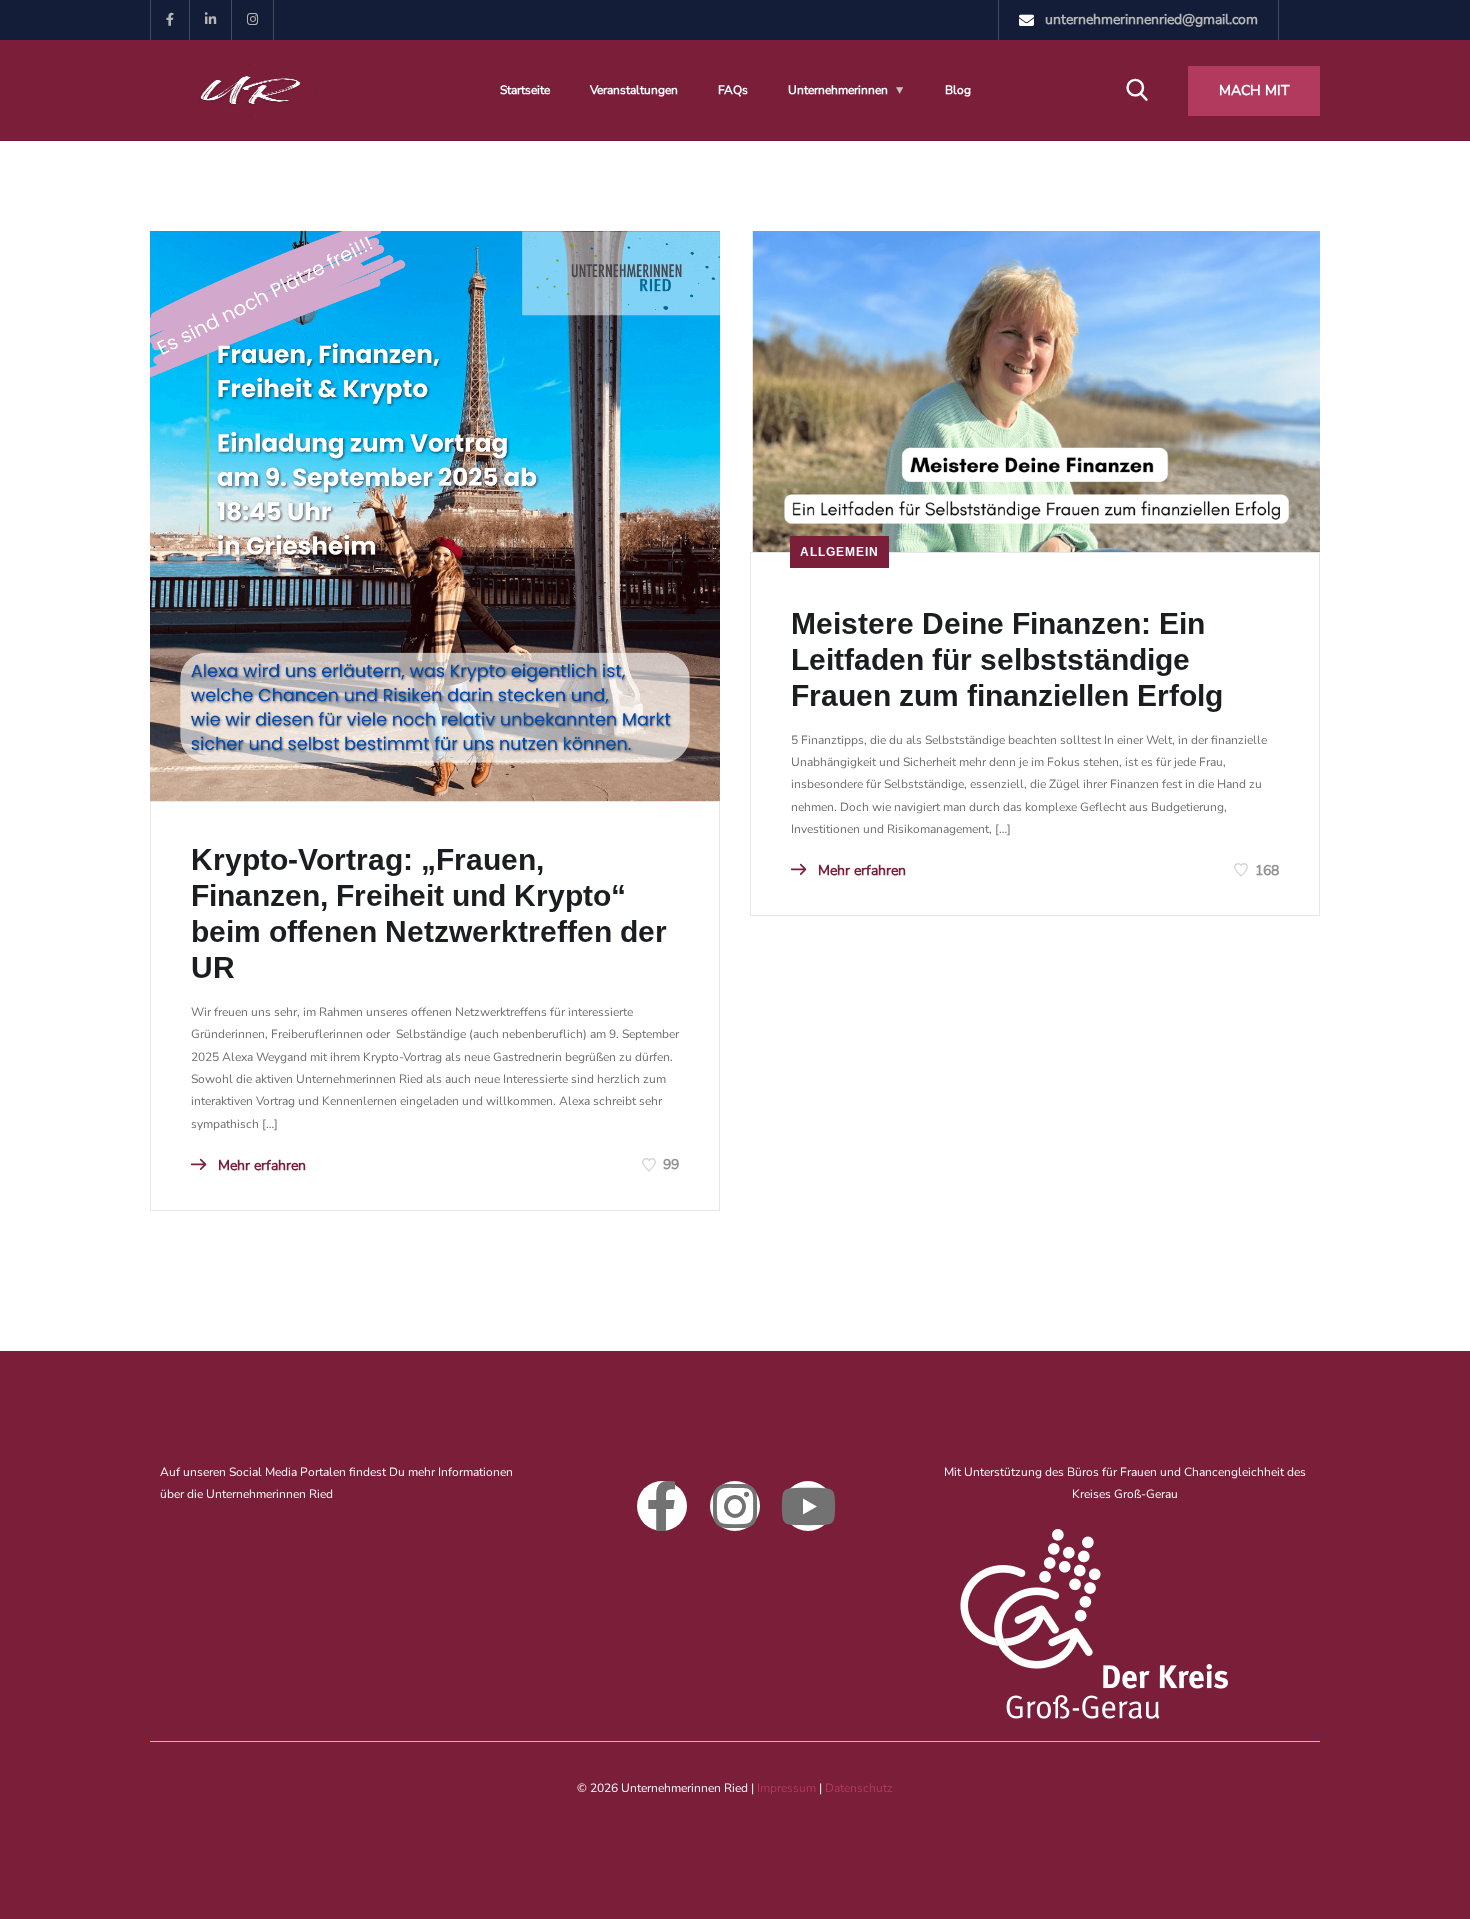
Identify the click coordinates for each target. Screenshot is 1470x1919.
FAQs (733, 90)
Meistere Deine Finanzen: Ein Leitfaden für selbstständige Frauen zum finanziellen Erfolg (1007, 659)
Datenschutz (859, 1788)
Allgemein (839, 552)
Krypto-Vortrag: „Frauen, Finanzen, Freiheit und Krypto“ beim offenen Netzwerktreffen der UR (429, 913)
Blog (958, 90)
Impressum (786, 1788)
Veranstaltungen (634, 90)
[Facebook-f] (662, 1506)
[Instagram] (735, 1506)
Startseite (525, 90)
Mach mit (1254, 90)
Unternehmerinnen (838, 90)
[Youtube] (808, 1506)
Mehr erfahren (260, 1165)
